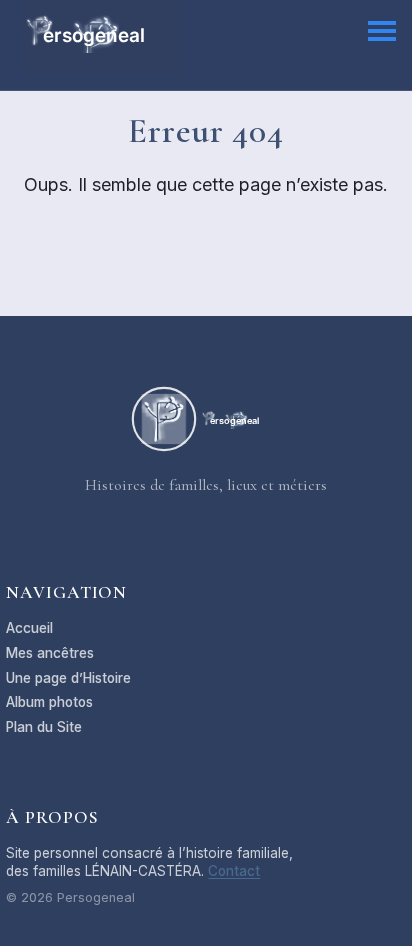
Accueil (29, 628)
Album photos (49, 702)
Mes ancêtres (50, 653)
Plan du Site (44, 727)
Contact (234, 871)
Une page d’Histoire (68, 678)
